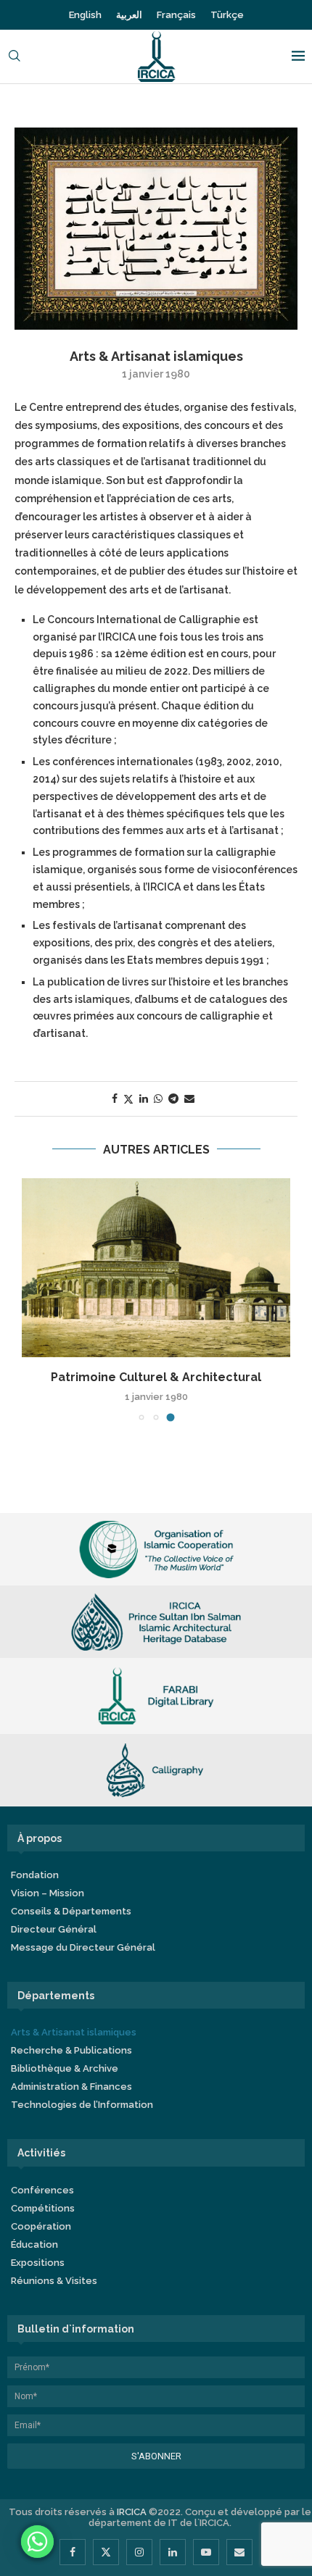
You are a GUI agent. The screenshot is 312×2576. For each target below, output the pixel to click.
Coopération (41, 2226)
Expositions (38, 2263)
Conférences (42, 2190)
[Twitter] (106, 2552)
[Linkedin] (173, 2552)
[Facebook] (73, 2552)
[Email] (239, 2552)
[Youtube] (206, 2552)
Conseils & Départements (71, 1911)
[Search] (15, 57)
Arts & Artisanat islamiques (74, 2032)
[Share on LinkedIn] (144, 1099)
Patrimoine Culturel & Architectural (156, 1377)
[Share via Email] (189, 1099)
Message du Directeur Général (83, 1947)
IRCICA (132, 2512)
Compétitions (43, 2208)
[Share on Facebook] (115, 1099)
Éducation (34, 2244)
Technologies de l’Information (82, 2105)
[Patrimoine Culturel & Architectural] (156, 1268)
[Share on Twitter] (128, 1099)
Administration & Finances (71, 2087)
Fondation (35, 1875)
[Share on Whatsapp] (158, 1099)
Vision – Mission (48, 1893)
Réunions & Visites (54, 2281)
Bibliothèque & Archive (65, 2068)
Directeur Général (54, 1929)
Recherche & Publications (71, 2050)
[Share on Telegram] (173, 1099)
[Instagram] (139, 2552)
